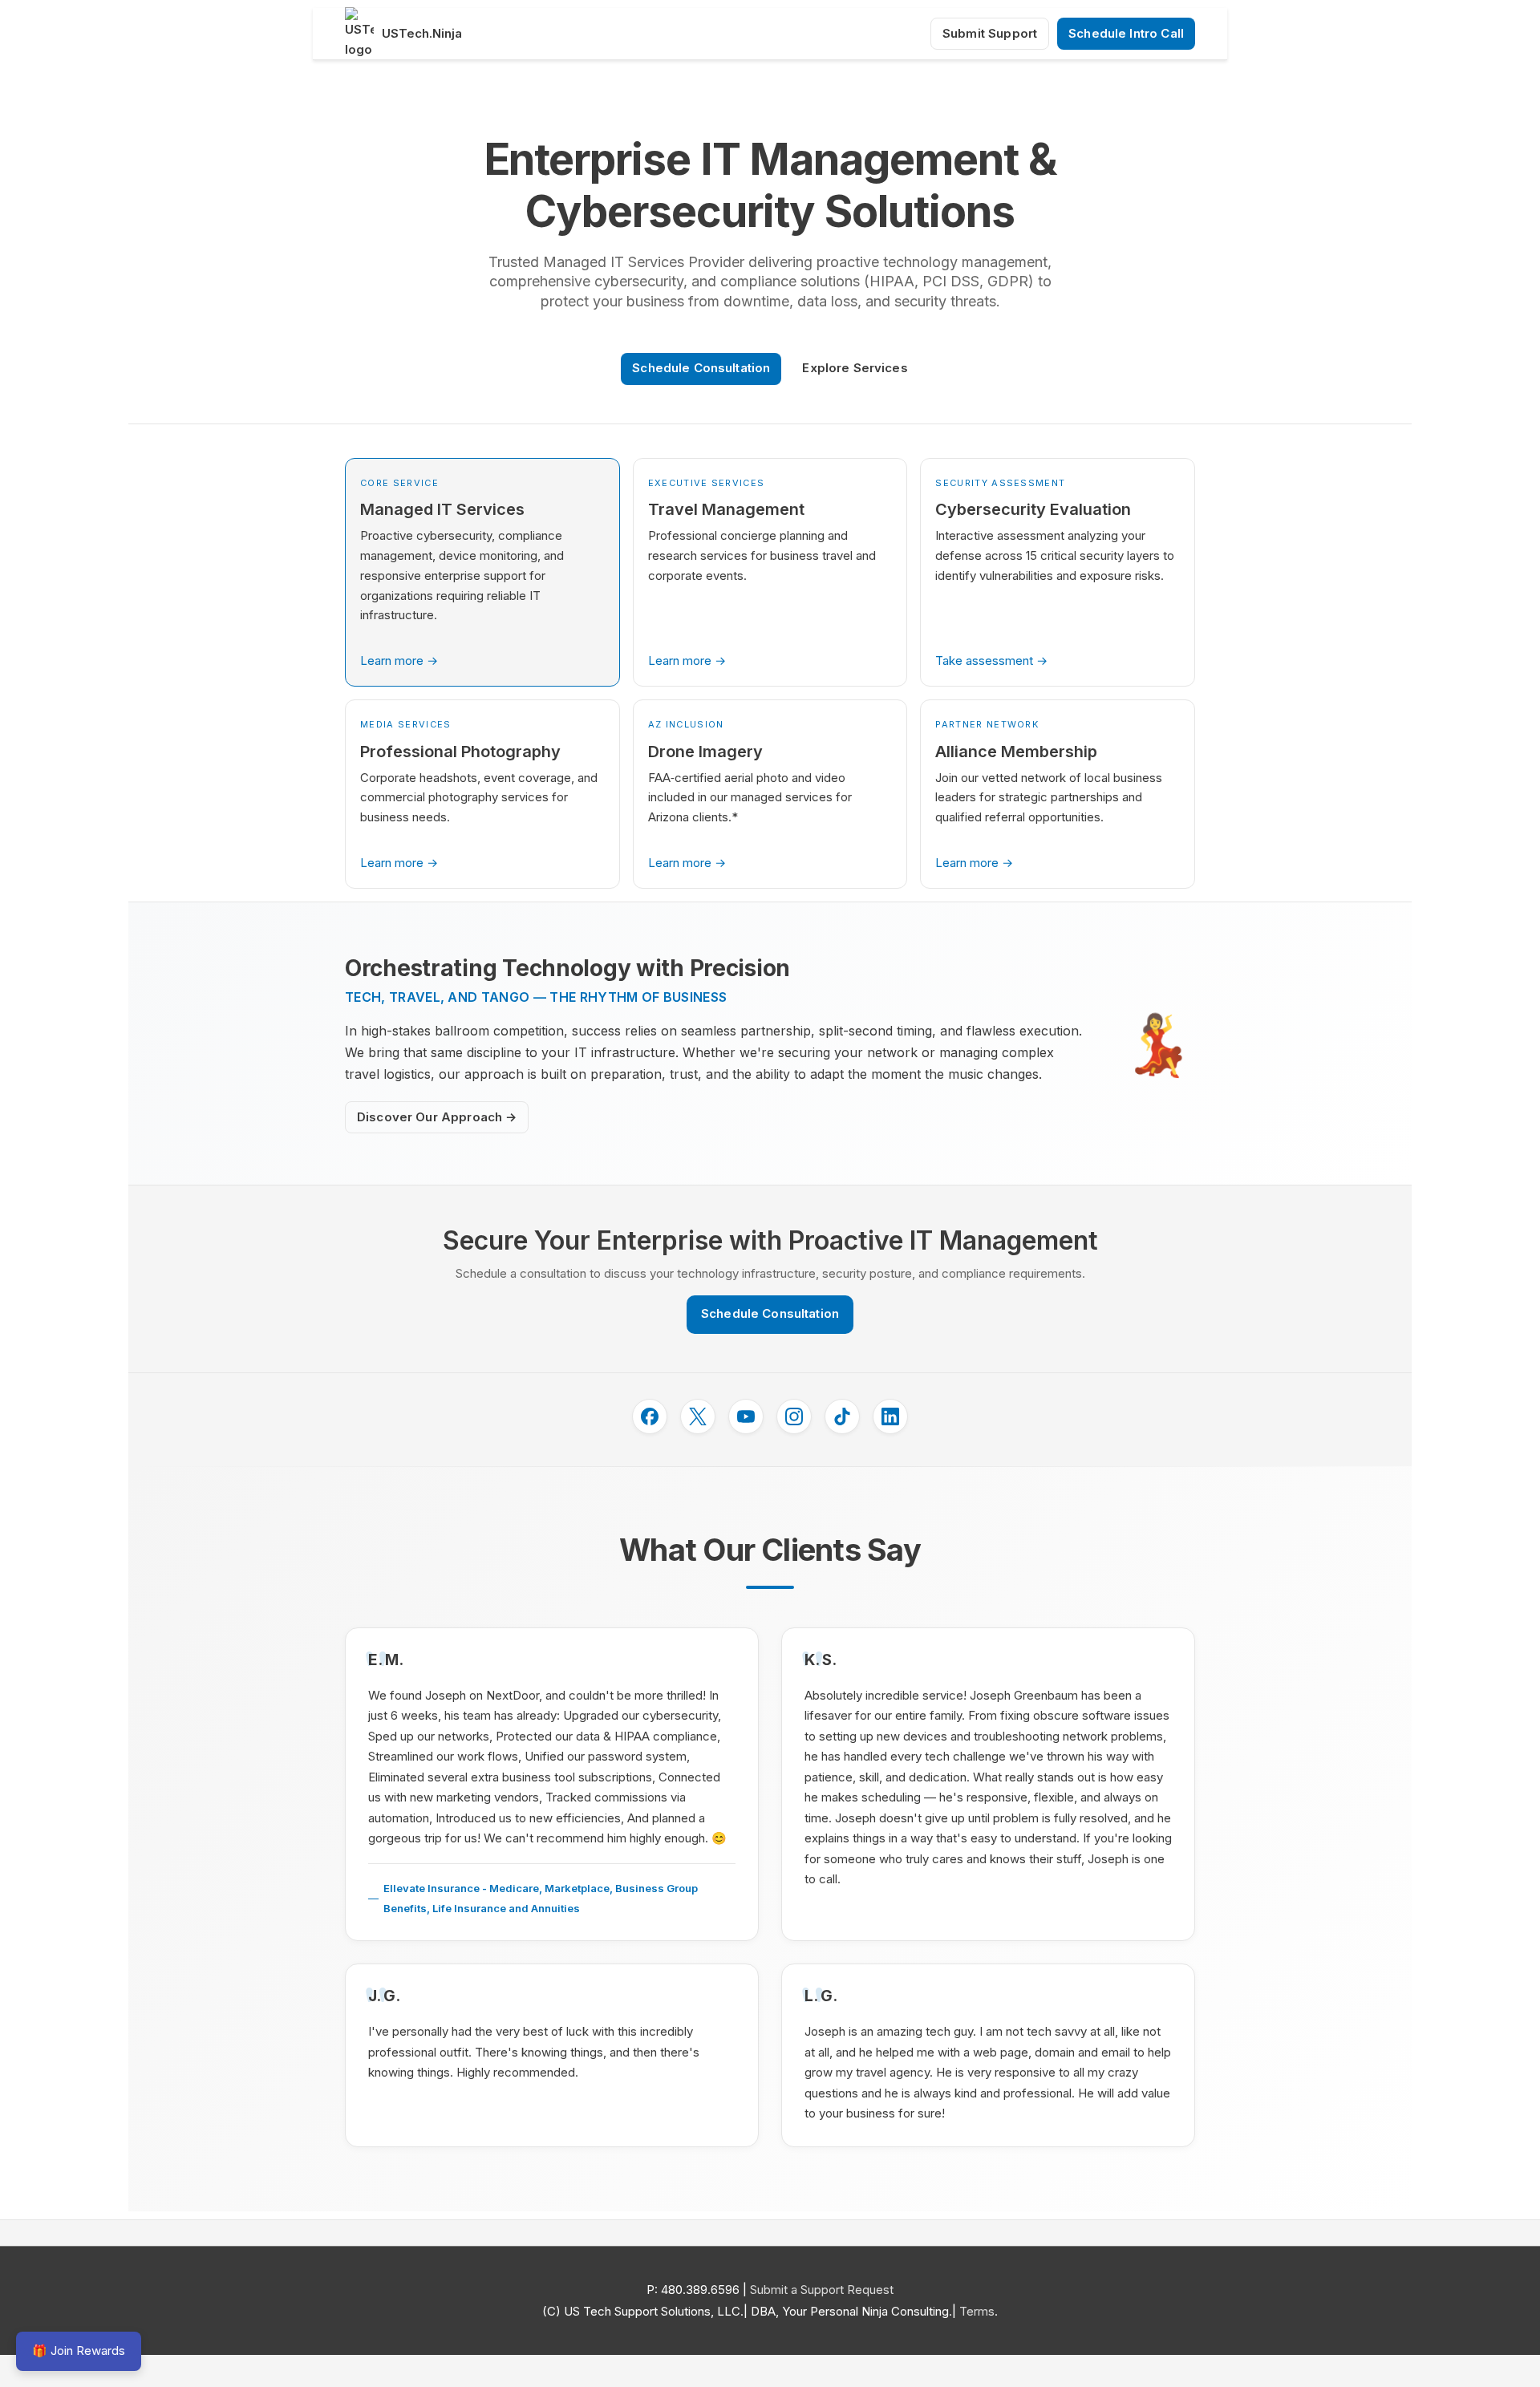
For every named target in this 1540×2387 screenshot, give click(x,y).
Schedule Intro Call (1126, 33)
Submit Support (990, 33)
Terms (977, 2311)
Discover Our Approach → (437, 1117)
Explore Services (855, 368)
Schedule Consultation (701, 368)
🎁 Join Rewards (79, 2351)
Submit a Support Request (822, 2290)
